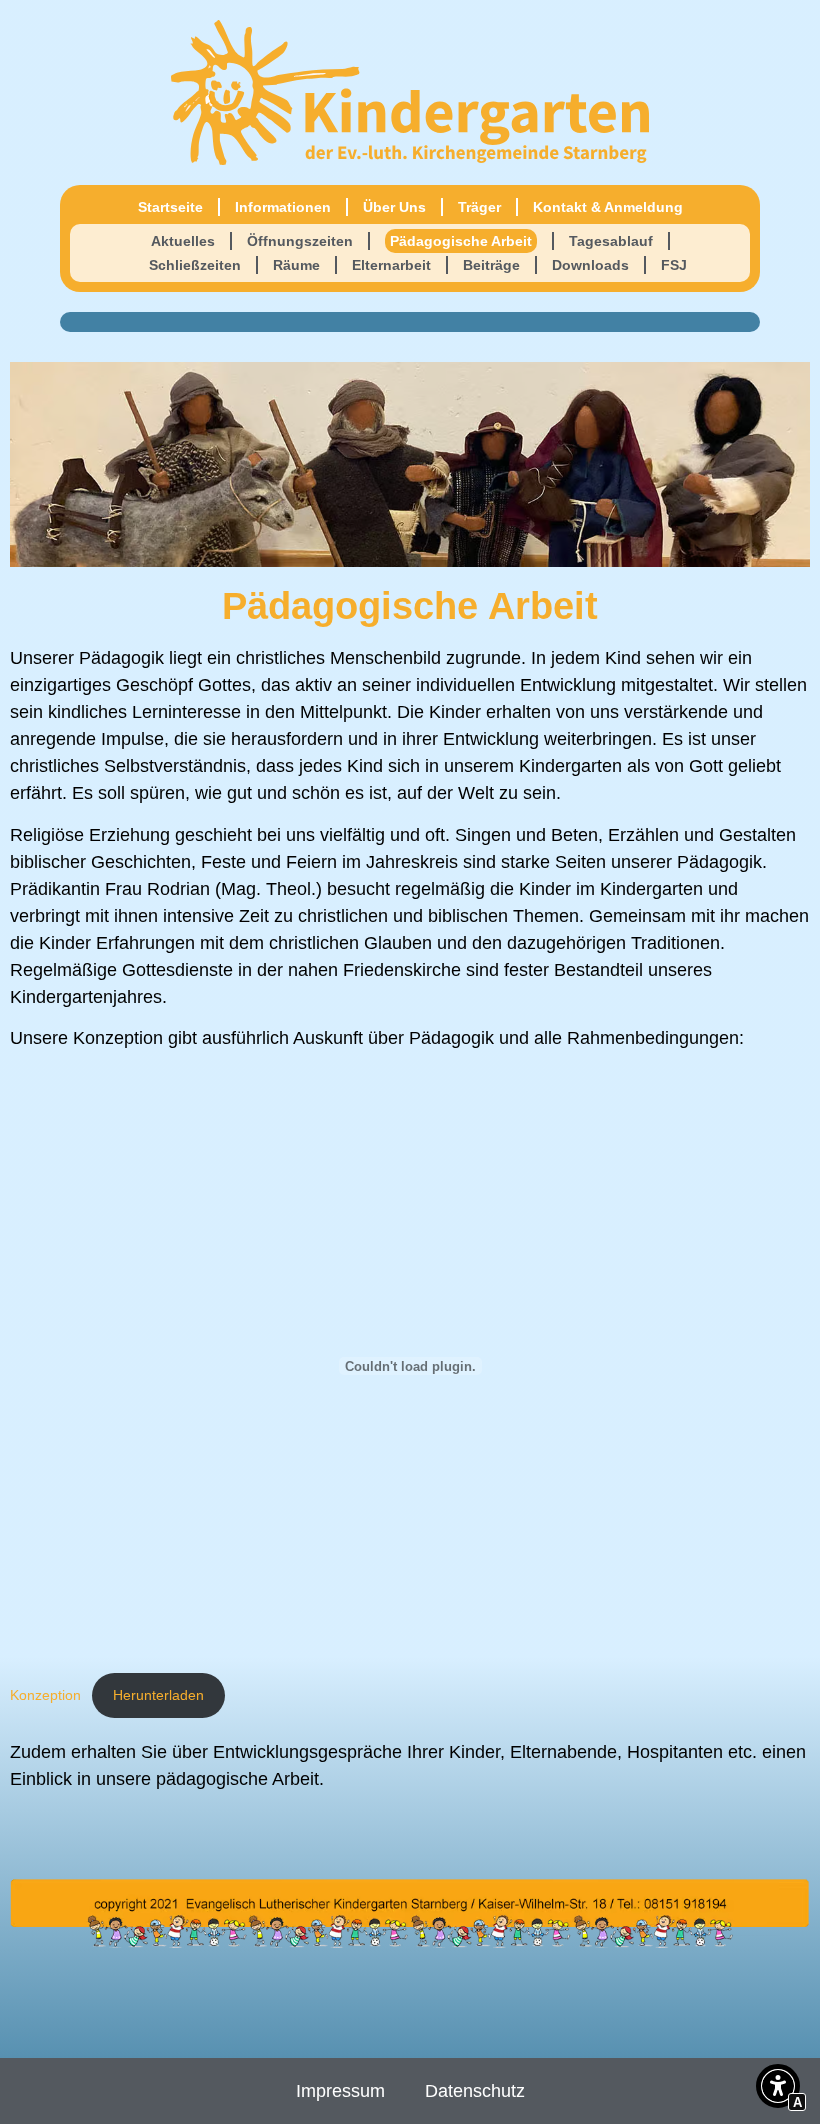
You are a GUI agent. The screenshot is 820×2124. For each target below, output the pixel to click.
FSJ (674, 265)
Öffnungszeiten (300, 241)
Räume (296, 265)
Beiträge (491, 265)
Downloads (590, 265)
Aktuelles (183, 241)
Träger (479, 207)
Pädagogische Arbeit (461, 241)
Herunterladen (158, 1695)
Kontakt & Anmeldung (608, 207)
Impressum (340, 2091)
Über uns (394, 207)
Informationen (283, 207)
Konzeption (45, 1695)
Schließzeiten (195, 265)
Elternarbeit (391, 265)
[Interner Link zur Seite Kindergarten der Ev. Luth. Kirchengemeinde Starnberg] (410, 92)
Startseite (170, 207)
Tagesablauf (611, 241)
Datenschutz (475, 2091)
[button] (778, 2089)
